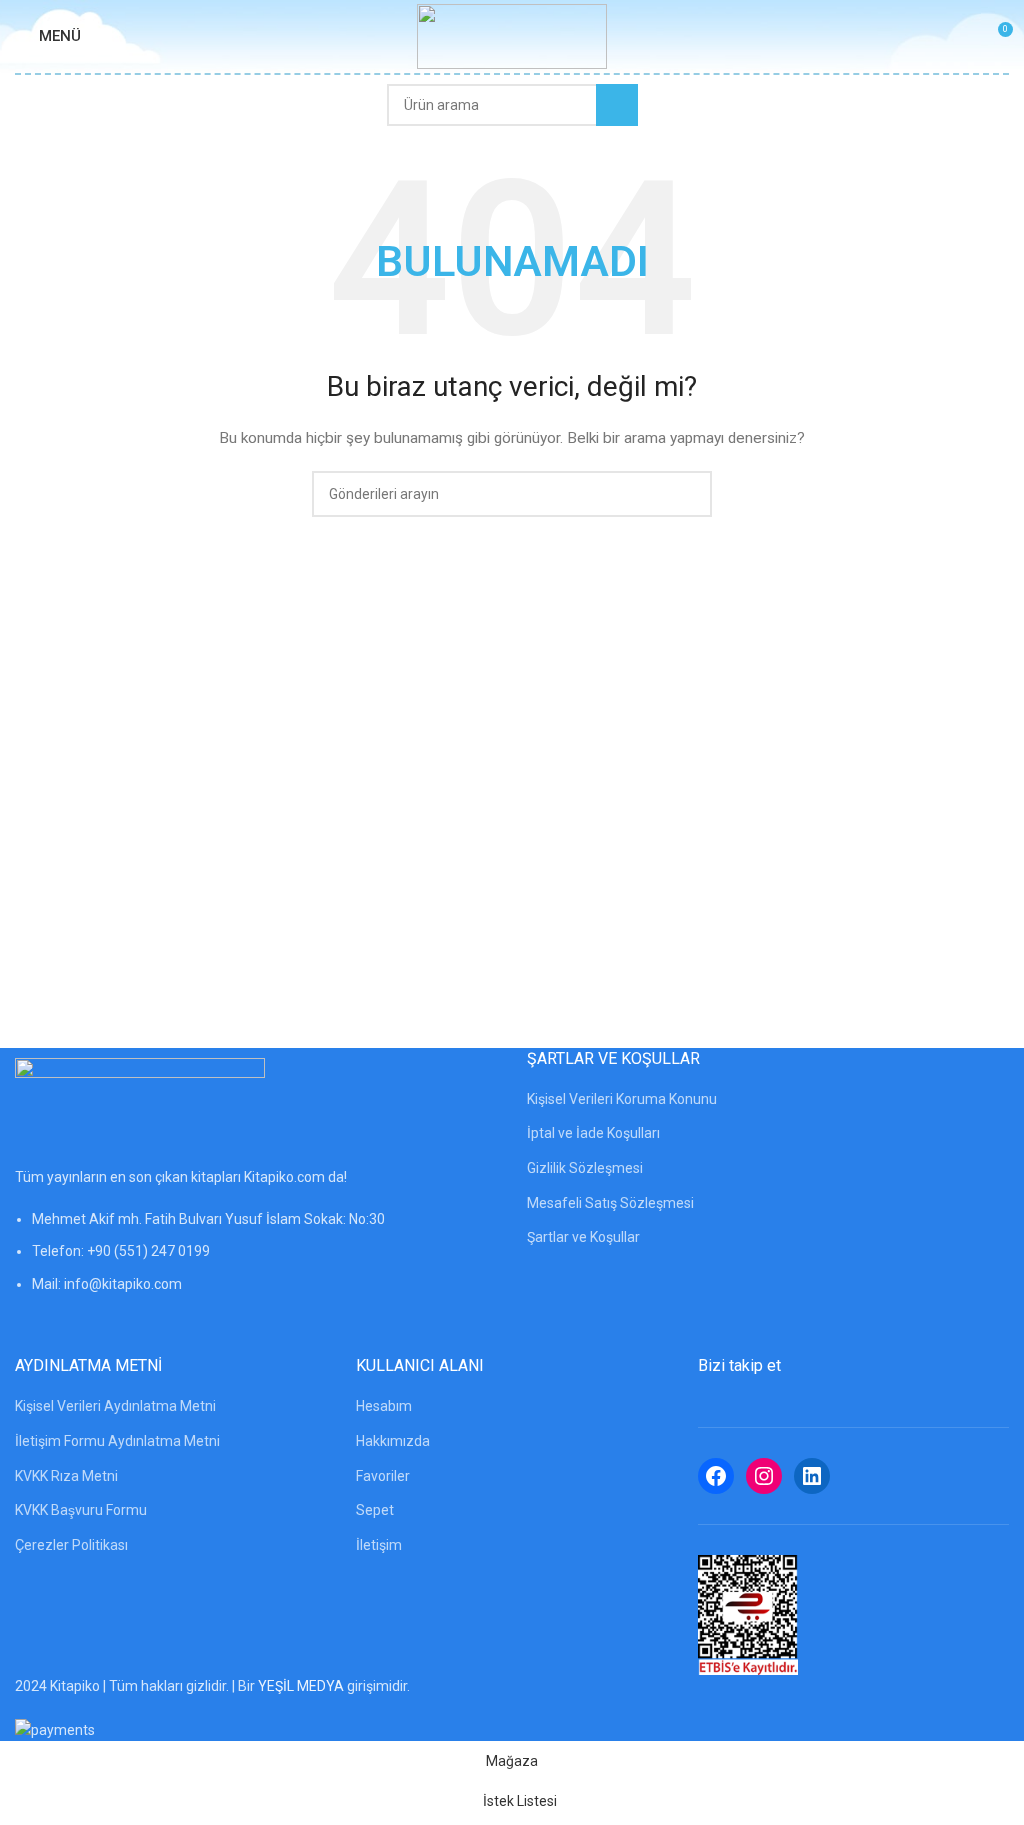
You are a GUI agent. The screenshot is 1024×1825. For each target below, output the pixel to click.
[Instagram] (764, 1476)
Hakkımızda (393, 1441)
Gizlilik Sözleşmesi (585, 1168)
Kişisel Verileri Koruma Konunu (622, 1099)
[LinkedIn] (812, 1476)
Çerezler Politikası (71, 1545)
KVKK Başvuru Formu (81, 1510)
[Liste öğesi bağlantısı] (256, 1261)
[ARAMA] (617, 105)
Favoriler (383, 1476)
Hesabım (384, 1406)
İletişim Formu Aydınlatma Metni (117, 1441)
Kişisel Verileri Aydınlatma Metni (115, 1406)
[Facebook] (716, 1476)
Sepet (375, 1510)
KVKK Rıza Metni (66, 1476)
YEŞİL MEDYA (301, 1686)
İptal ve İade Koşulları (593, 1133)
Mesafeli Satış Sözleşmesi (610, 1203)
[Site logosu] (512, 35)
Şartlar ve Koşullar (583, 1237)
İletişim (379, 1545)
